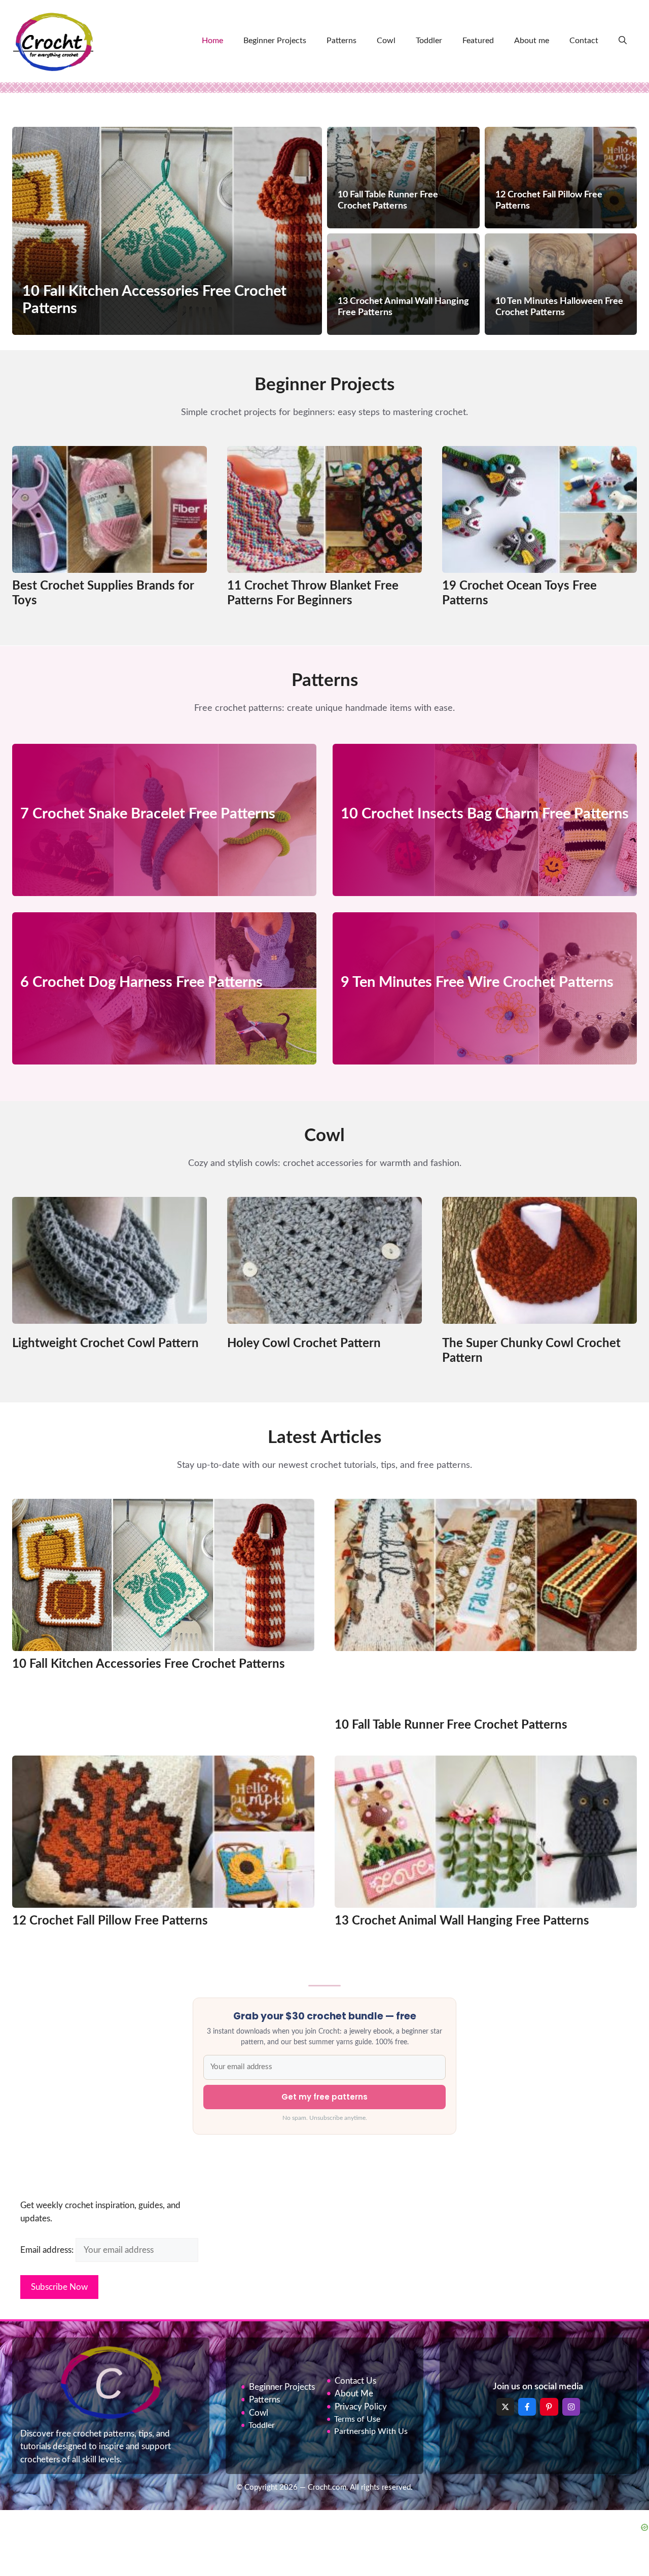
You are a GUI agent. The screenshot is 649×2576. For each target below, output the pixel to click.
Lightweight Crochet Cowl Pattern (105, 1344)
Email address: (48, 2250)
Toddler (429, 41)
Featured (478, 41)
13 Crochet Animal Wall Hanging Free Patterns (462, 1921)
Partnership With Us (371, 2431)
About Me (354, 2394)
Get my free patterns (324, 2097)
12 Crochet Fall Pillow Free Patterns (110, 1921)
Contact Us (355, 2381)
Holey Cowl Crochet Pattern (304, 1344)
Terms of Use (357, 2419)
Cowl (386, 41)
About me (532, 41)
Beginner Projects (275, 41)
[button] (623, 41)
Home (212, 41)
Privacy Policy (361, 2407)
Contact (584, 41)
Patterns (341, 41)
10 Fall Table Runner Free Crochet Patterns (451, 1725)
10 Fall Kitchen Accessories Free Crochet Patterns (149, 1664)
